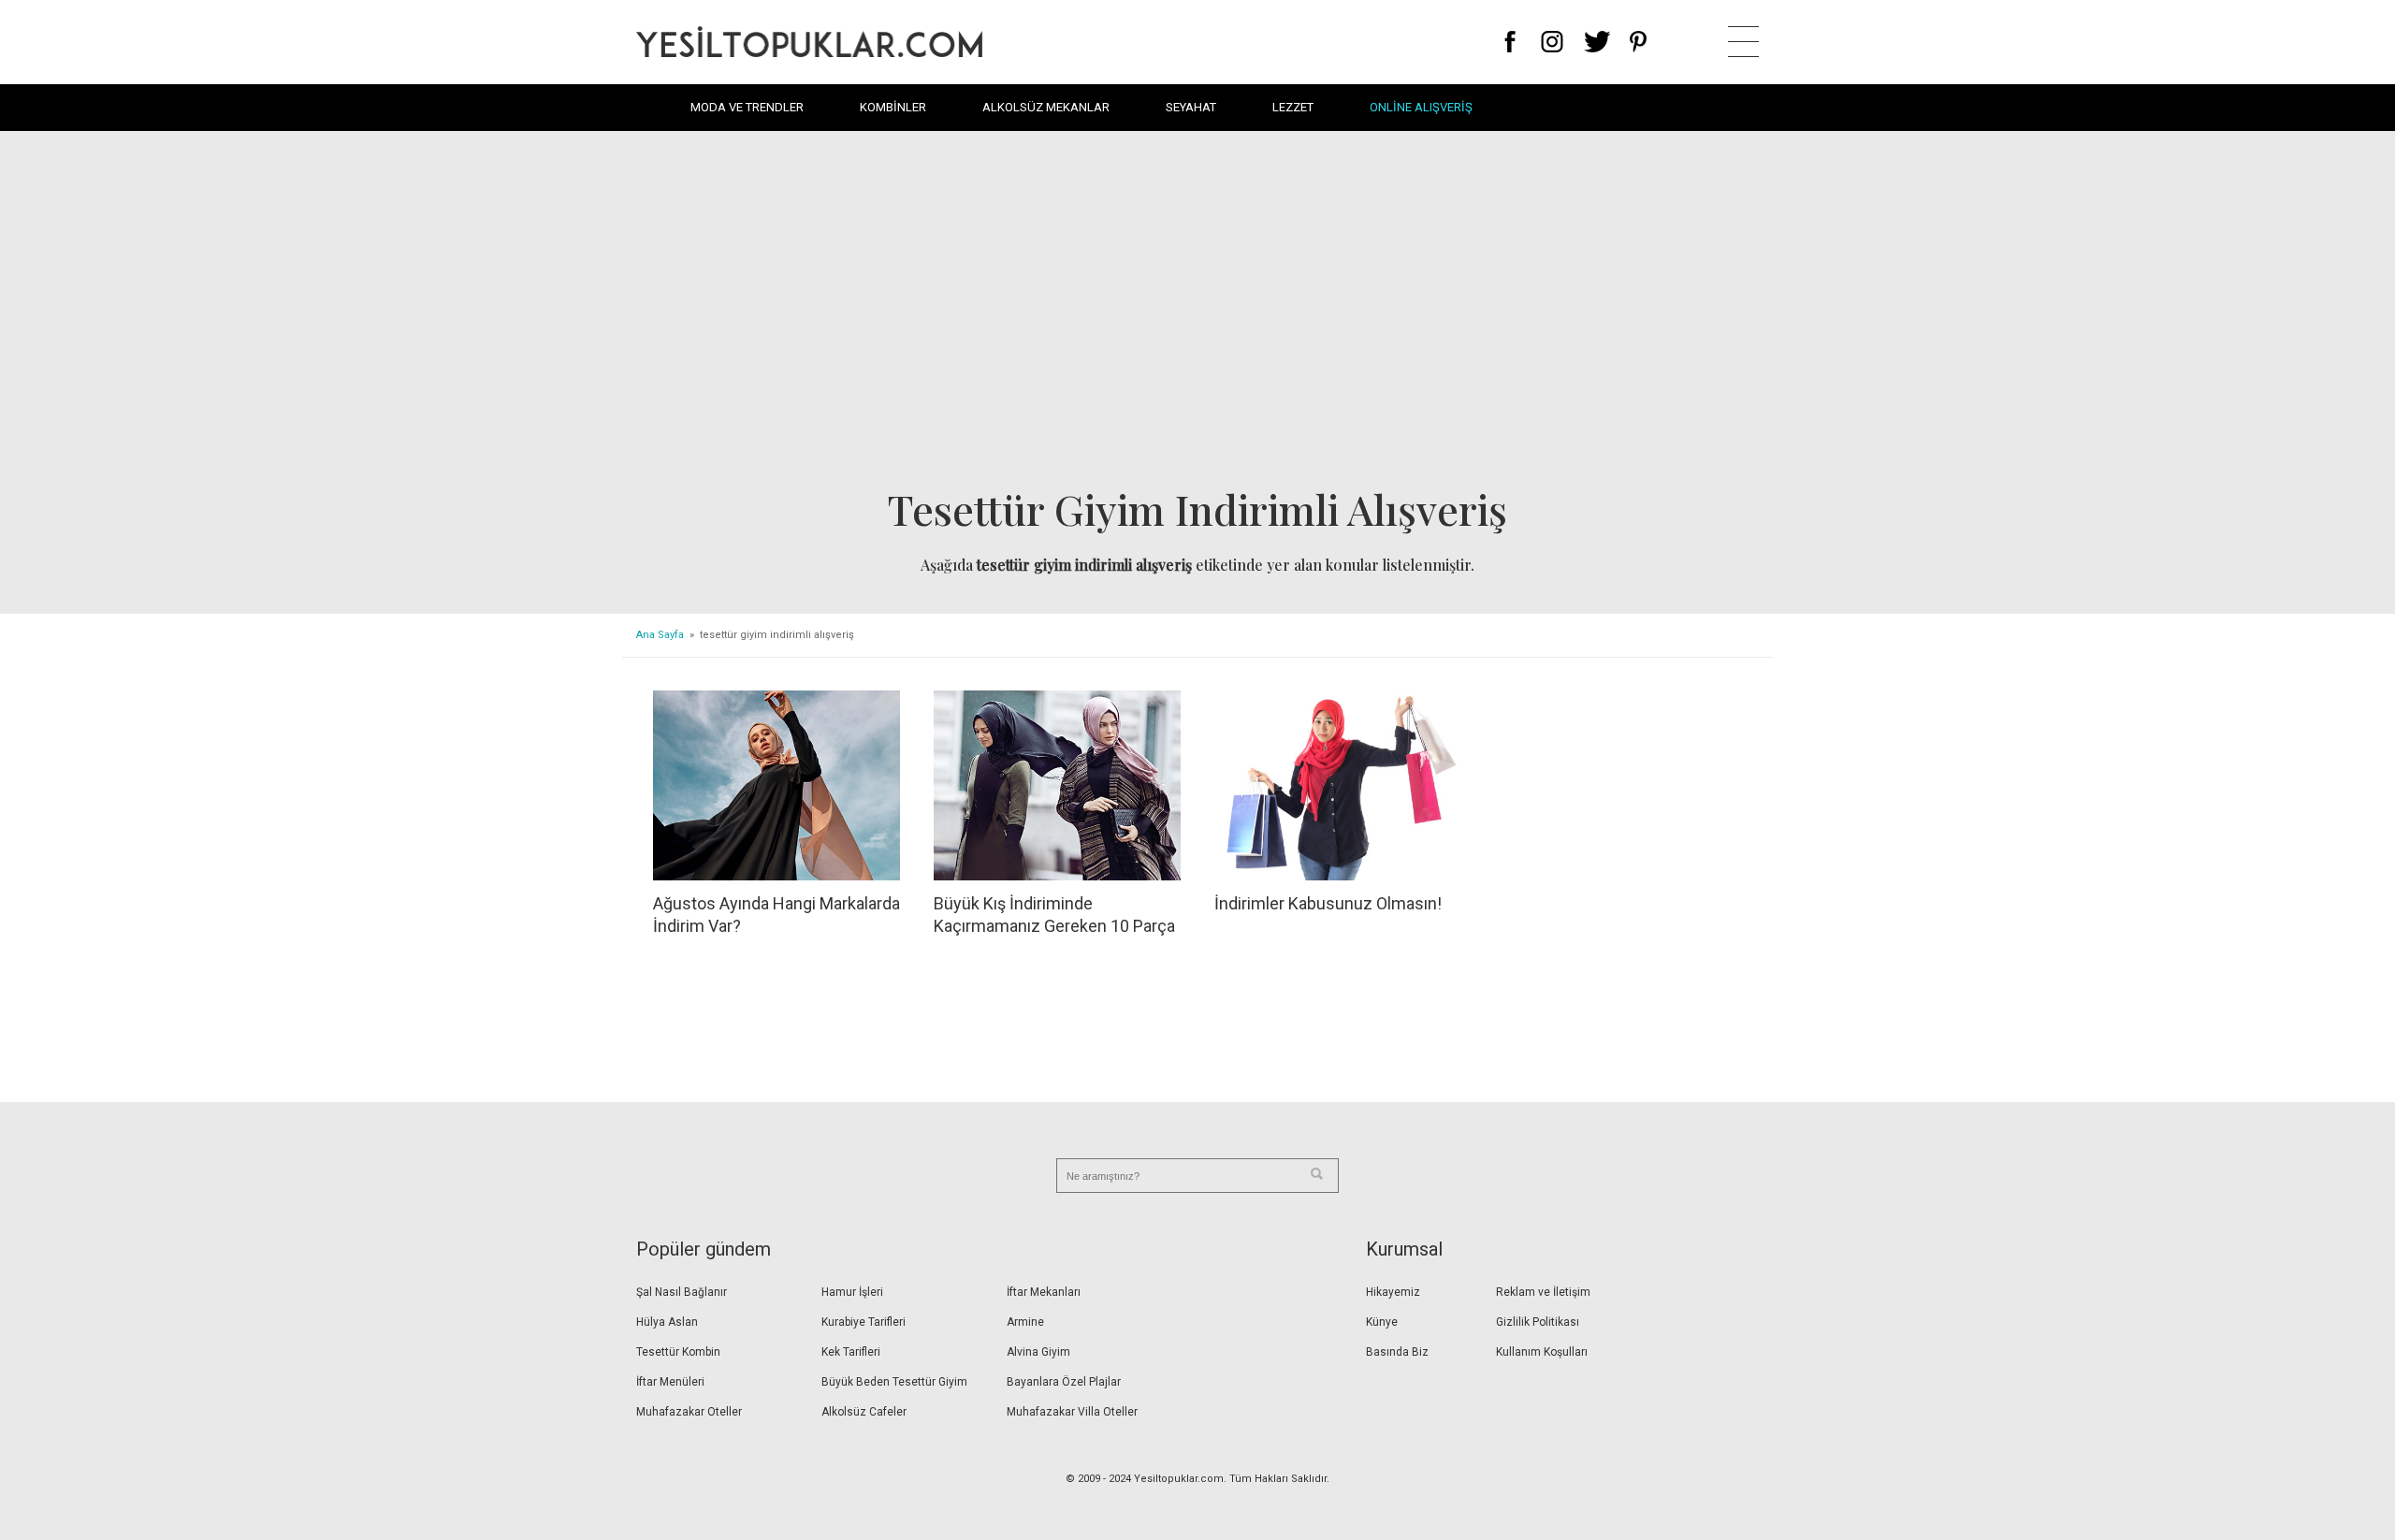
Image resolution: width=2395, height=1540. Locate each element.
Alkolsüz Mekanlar (1046, 107)
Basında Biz (1397, 1352)
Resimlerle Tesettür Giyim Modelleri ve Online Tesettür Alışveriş (809, 42)
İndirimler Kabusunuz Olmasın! (1328, 903)
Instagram (1552, 42)
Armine (1025, 1322)
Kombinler (893, 107)
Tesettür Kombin (678, 1352)
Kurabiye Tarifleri (864, 1322)
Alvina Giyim (1038, 1352)
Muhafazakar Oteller (689, 1412)
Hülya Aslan (667, 1322)
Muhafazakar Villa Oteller (1072, 1412)
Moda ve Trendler (747, 107)
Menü (1743, 42)
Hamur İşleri (852, 1292)
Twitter (1597, 42)
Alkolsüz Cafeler (864, 1412)
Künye (1382, 1322)
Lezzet (1293, 107)
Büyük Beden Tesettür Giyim (894, 1382)
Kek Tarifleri (851, 1352)
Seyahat (1191, 107)
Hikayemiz (1393, 1292)
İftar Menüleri (670, 1382)
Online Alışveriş (1421, 107)
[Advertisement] (1197, 314)
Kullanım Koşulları (1542, 1352)
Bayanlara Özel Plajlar (1064, 1382)
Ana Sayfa (660, 635)
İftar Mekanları (1044, 1292)
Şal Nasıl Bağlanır (682, 1292)
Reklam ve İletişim (1543, 1292)
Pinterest (1639, 42)
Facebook (1510, 42)
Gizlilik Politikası (1538, 1322)
